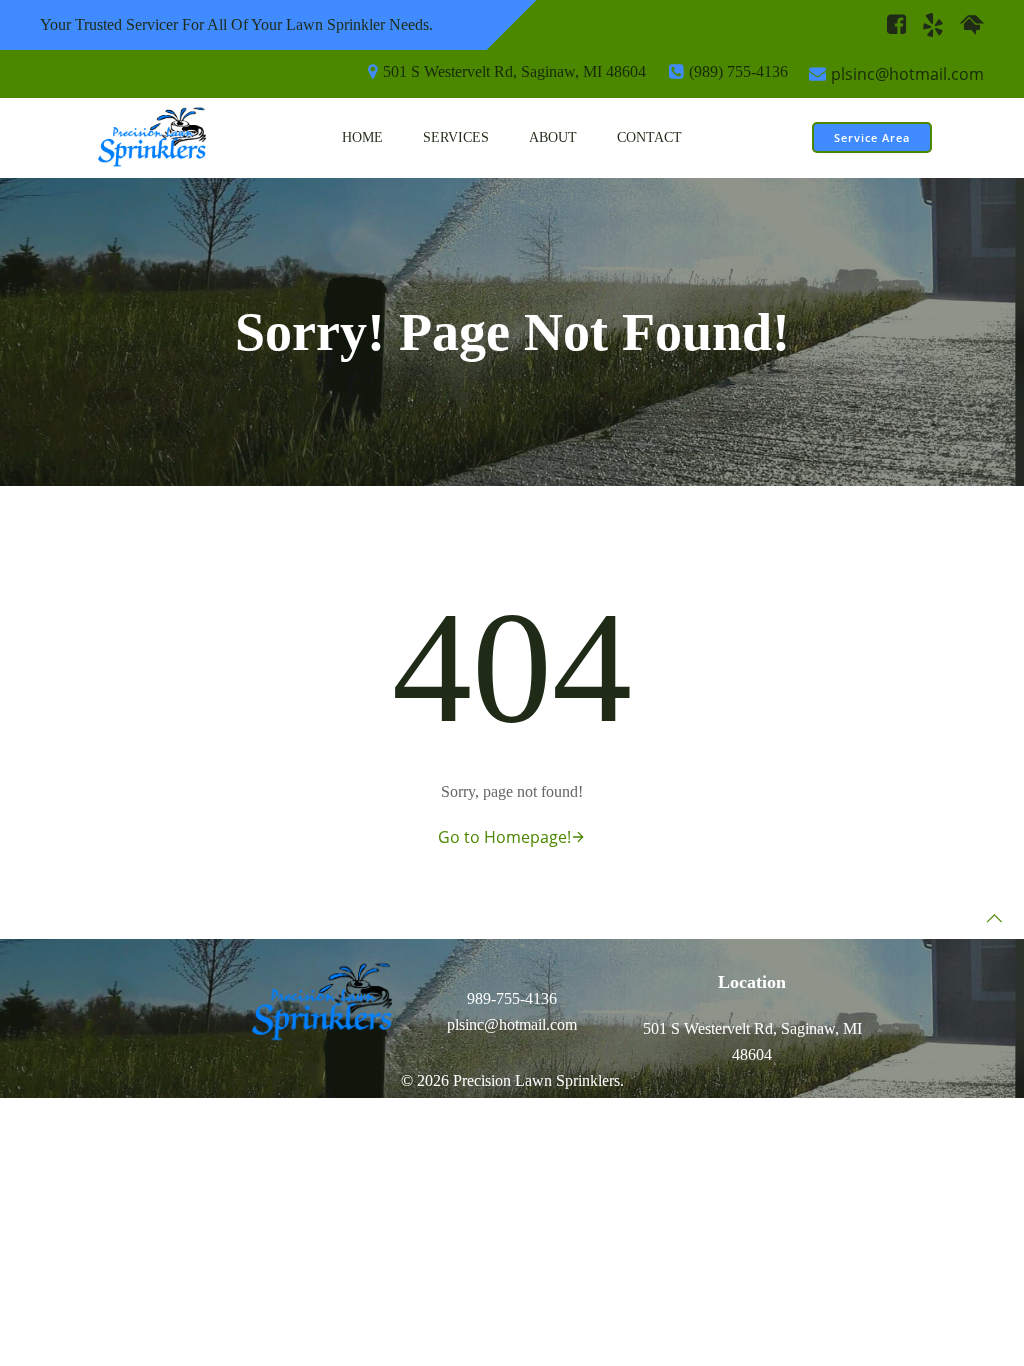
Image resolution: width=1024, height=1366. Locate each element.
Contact (649, 137)
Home (362, 137)
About (553, 137)
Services (456, 137)
